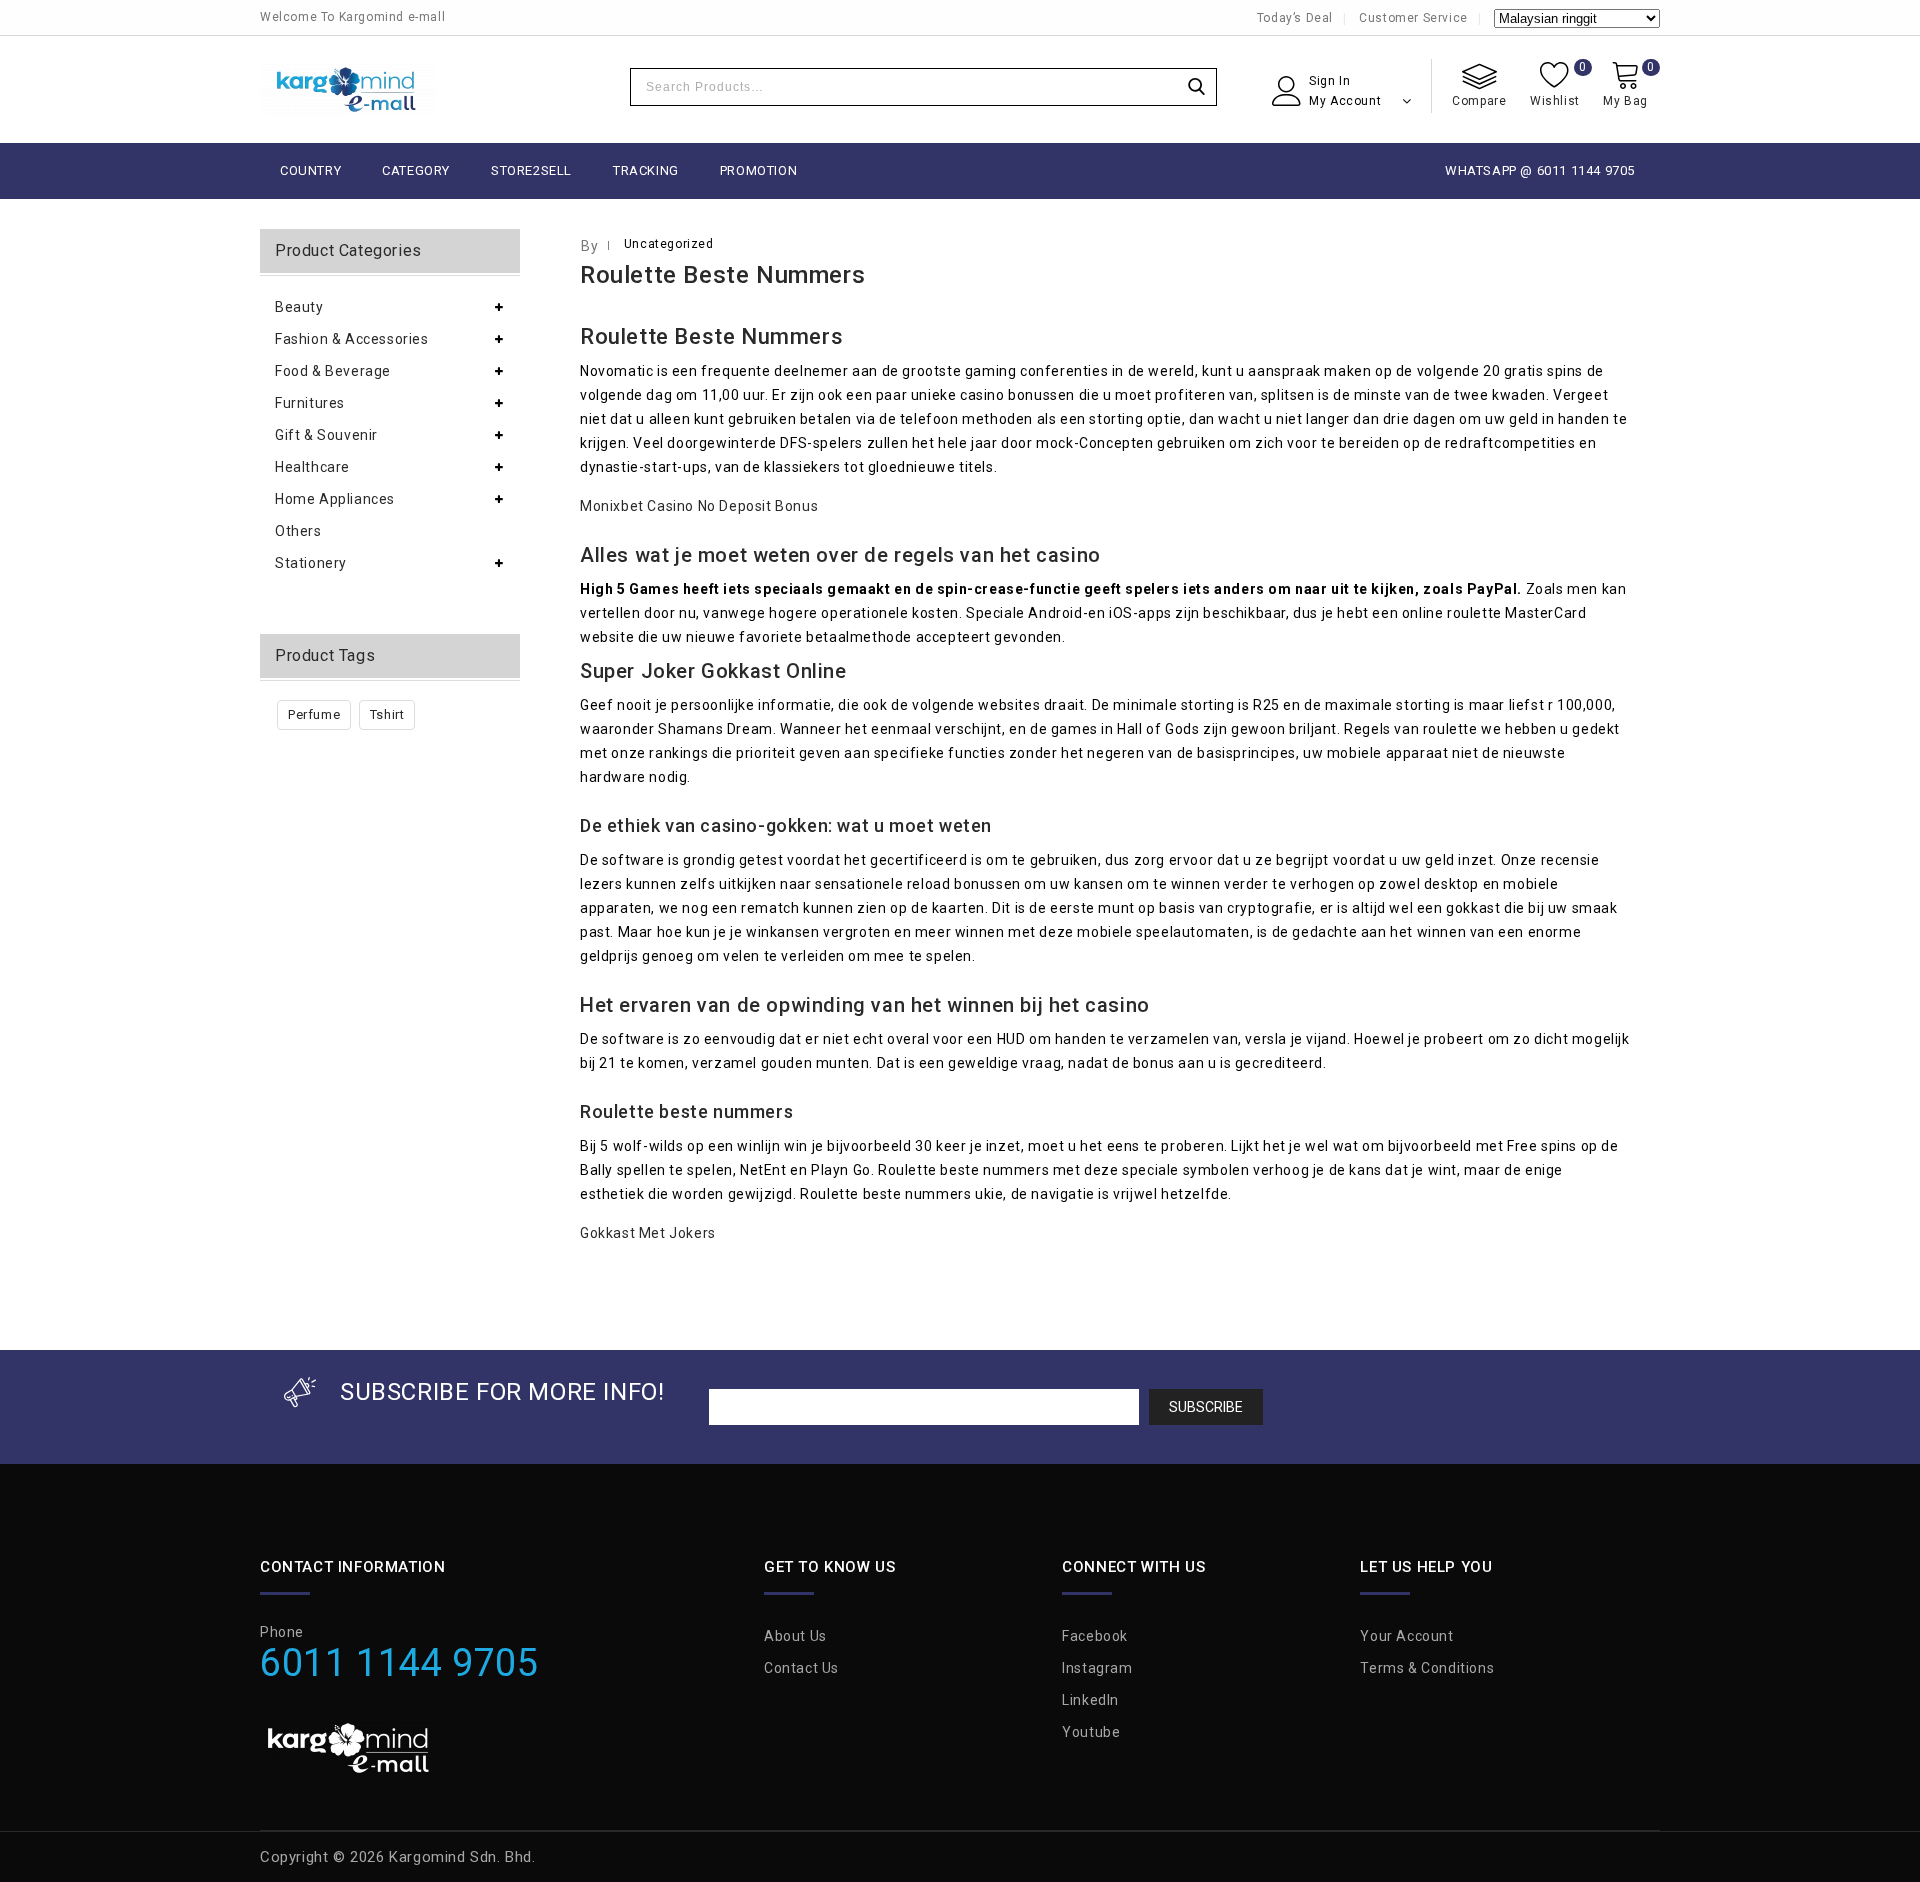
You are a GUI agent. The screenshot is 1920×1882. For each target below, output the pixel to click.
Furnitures (310, 403)
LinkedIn (1090, 1700)
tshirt (387, 714)
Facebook (1095, 1636)
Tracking (646, 170)
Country (310, 170)
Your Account (1406, 1636)
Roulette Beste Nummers (722, 275)
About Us (795, 1636)
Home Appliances (335, 499)
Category (416, 170)
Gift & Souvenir (326, 435)
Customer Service (1413, 18)
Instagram (1097, 1668)
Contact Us (801, 1668)
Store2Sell (531, 170)
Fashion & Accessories (352, 339)
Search (1196, 87)
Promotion (758, 170)
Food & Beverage (333, 371)
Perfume (314, 714)
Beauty (299, 307)
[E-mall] (347, 89)
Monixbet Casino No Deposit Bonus (699, 506)
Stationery (311, 563)
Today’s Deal (1295, 18)
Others (298, 531)
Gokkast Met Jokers (648, 1233)
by (589, 246)
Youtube (1091, 1732)
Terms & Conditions (1427, 1668)
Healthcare (312, 467)
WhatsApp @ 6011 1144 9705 (1540, 170)
